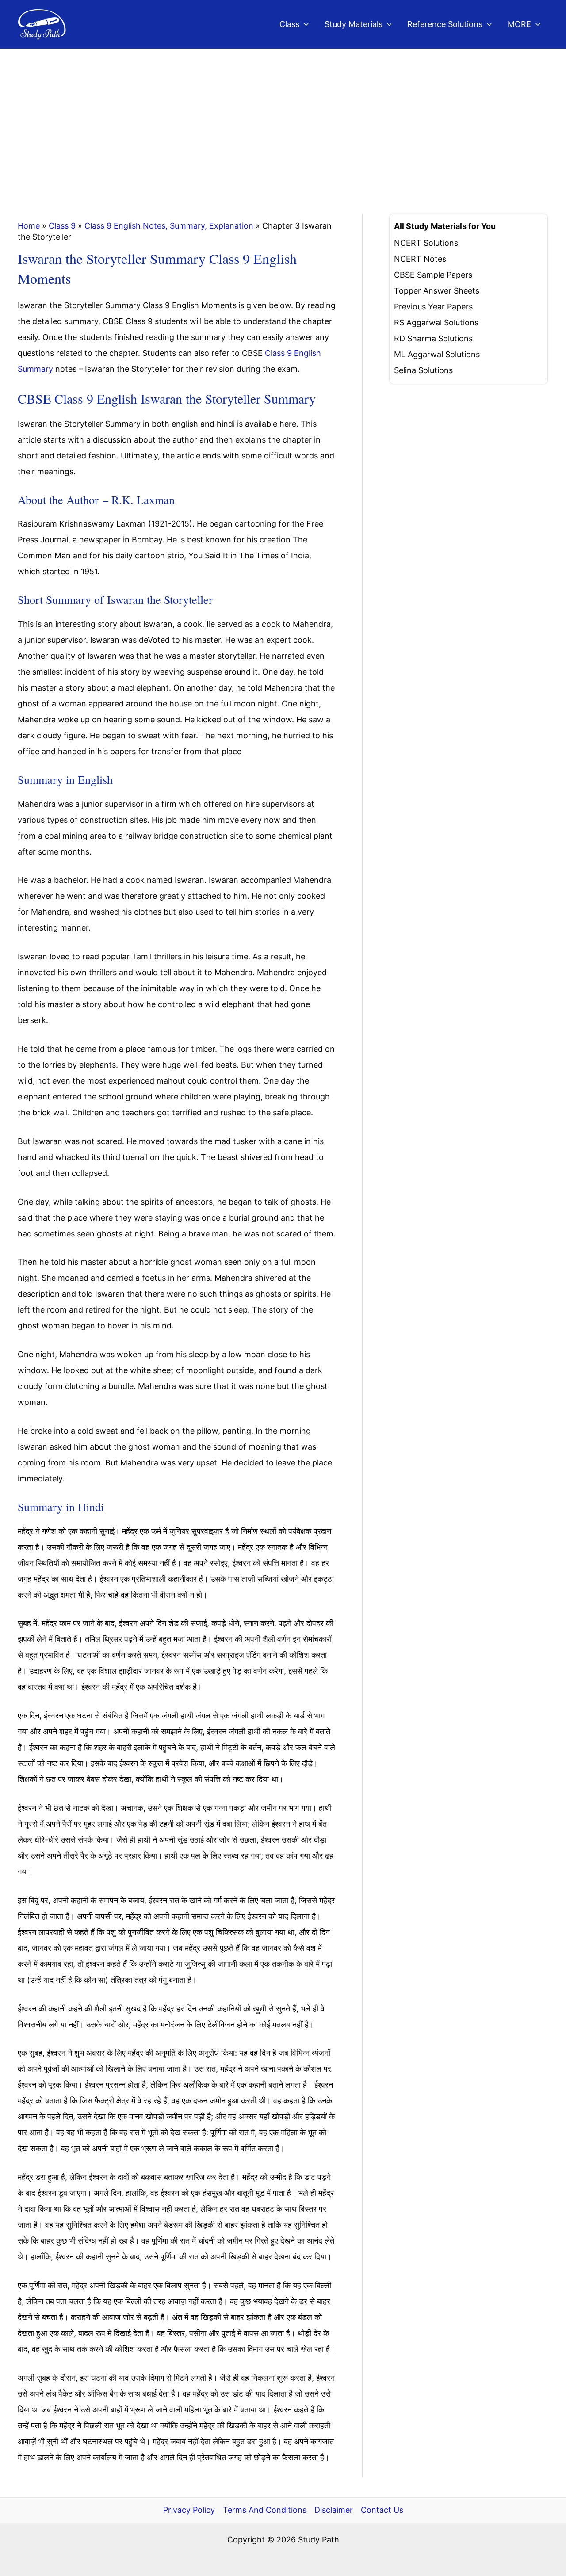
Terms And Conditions (265, 2510)
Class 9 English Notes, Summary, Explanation (169, 226)
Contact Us (382, 2510)
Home (29, 226)
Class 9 (62, 226)
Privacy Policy (189, 2510)
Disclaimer (334, 2510)
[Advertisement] (283, 115)
